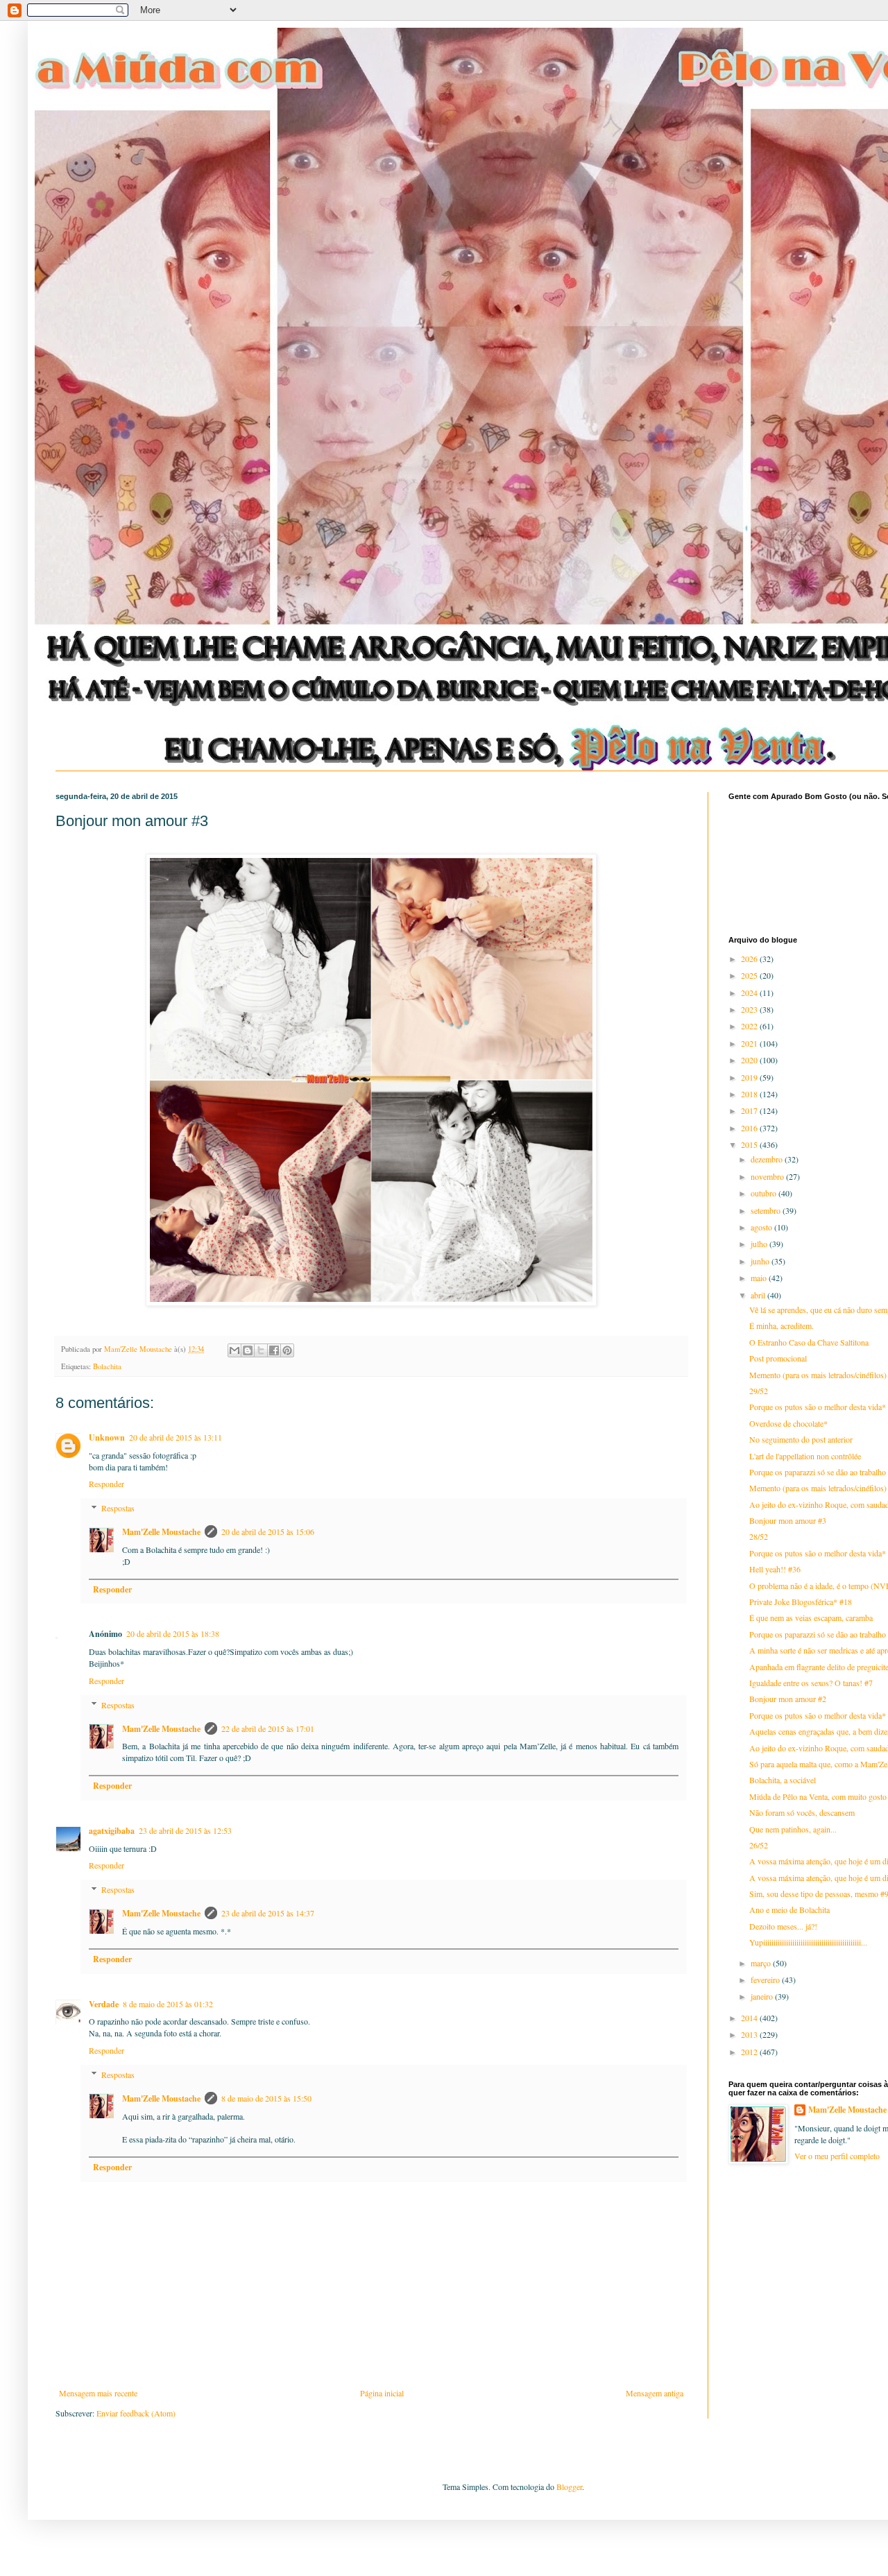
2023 (750, 1009)
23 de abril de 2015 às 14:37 (268, 1913)
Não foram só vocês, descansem (802, 1812)
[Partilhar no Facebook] (274, 1350)
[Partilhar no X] (261, 1350)
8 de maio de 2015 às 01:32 (168, 2004)
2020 (750, 1060)
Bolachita (107, 1366)
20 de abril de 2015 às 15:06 (268, 1531)
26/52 (759, 1845)
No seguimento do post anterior (801, 1439)
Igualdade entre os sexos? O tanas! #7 (811, 1683)
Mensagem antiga (655, 2393)
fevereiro (766, 1980)
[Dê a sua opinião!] (248, 1350)
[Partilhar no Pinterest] (287, 1350)
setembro (767, 1210)
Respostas (118, 1508)
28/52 (759, 1536)
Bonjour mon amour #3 (788, 1520)
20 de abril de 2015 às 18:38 (173, 1633)
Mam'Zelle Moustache (161, 1532)
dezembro (768, 1159)
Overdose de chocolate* (788, 1423)
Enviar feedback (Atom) (136, 2413)
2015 (750, 1144)
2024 (750, 993)
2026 (750, 959)
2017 (750, 1110)
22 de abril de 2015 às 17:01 (268, 1728)
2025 (750, 975)
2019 (750, 1077)
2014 (750, 2018)
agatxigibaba (112, 1831)
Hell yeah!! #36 (775, 1569)
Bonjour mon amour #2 (788, 1699)
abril (759, 1295)
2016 (750, 1128)
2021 (750, 1043)
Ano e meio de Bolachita (789, 1909)
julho (760, 1244)
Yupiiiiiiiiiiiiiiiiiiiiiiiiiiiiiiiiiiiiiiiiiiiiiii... (808, 1942)
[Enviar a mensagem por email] (234, 1350)
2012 (750, 2052)
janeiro (763, 1996)
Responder (106, 1484)
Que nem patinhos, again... (793, 1829)
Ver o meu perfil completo (837, 2156)
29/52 (759, 1391)
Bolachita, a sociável (783, 1780)
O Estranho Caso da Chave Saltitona (809, 1342)
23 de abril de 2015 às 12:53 (185, 1830)
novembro (768, 1176)
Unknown (107, 1437)
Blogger (569, 2487)
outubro (765, 1193)
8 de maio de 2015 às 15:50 (266, 2098)
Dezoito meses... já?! (783, 1926)
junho (761, 1261)
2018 (750, 1094)
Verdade (104, 2004)
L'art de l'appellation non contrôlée (805, 1456)
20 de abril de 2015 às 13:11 (176, 1437)
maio (760, 1278)
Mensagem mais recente (98, 2393)
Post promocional (778, 1358)
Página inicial (382, 2393)
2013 (750, 2034)
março (762, 1963)
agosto (762, 1227)
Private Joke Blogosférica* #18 (801, 1602)
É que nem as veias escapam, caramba (811, 1617)
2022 (750, 1026)
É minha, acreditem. (782, 1325)
